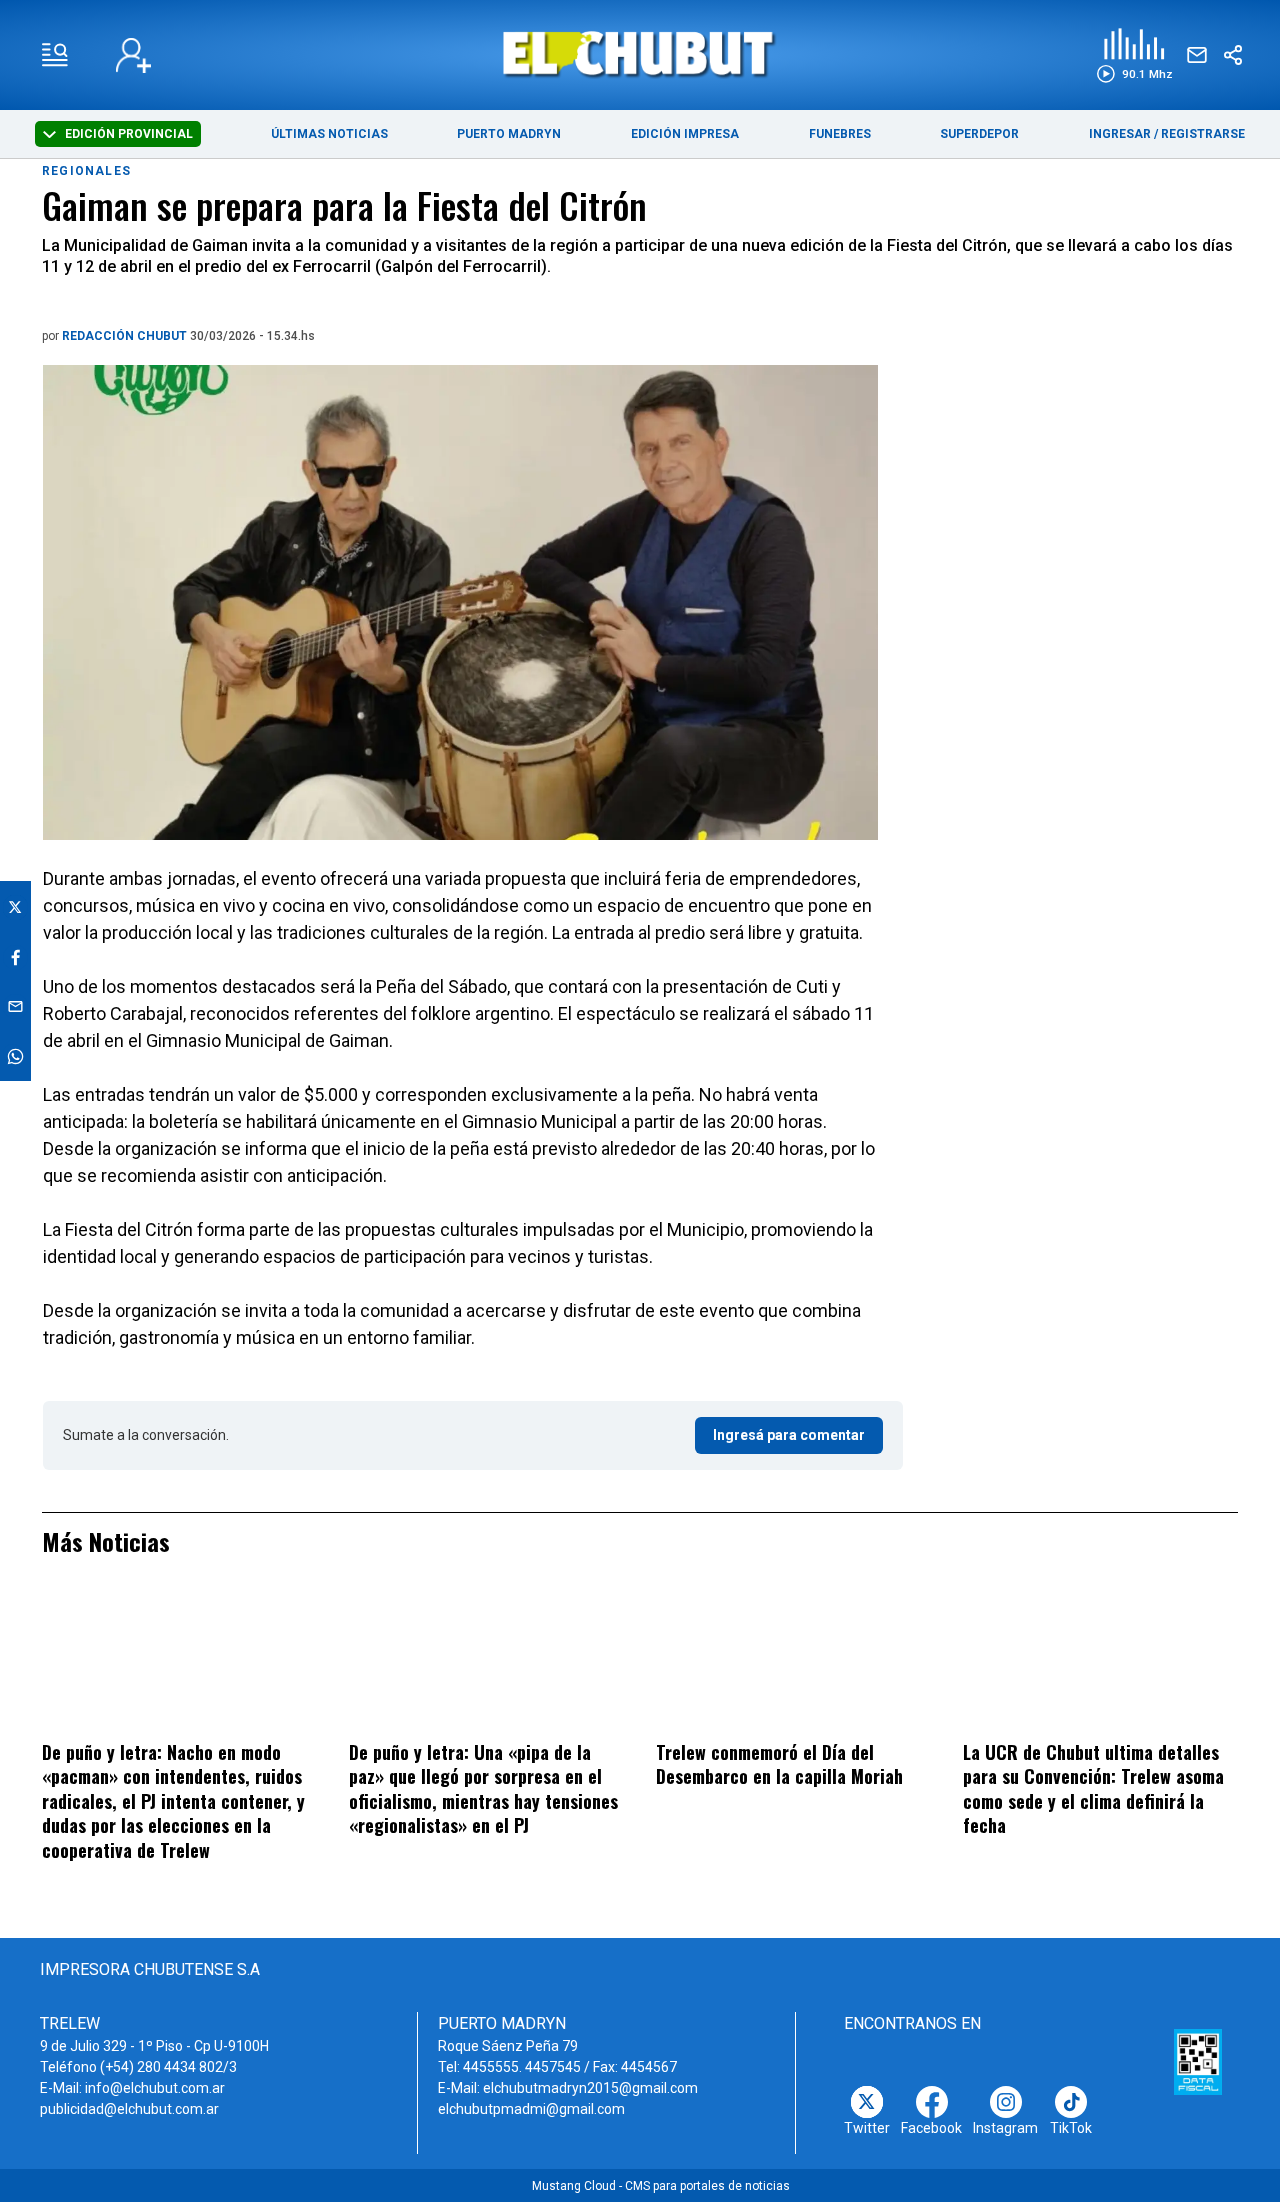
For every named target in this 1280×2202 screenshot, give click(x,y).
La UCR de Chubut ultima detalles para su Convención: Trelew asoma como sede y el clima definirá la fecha (1093, 1789)
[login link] (133, 55)
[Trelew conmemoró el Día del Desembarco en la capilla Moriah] (793, 1661)
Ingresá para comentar (789, 1435)
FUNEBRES (840, 134)
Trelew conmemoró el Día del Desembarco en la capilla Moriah (779, 1764)
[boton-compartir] (1233, 55)
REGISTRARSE (1203, 134)
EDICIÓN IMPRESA (685, 134)
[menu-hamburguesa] (55, 55)
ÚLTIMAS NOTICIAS (329, 134)
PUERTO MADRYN (509, 134)
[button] (1134, 55)
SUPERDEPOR (979, 134)
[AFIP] (1198, 2062)
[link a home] (640, 53)
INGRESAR (1120, 134)
